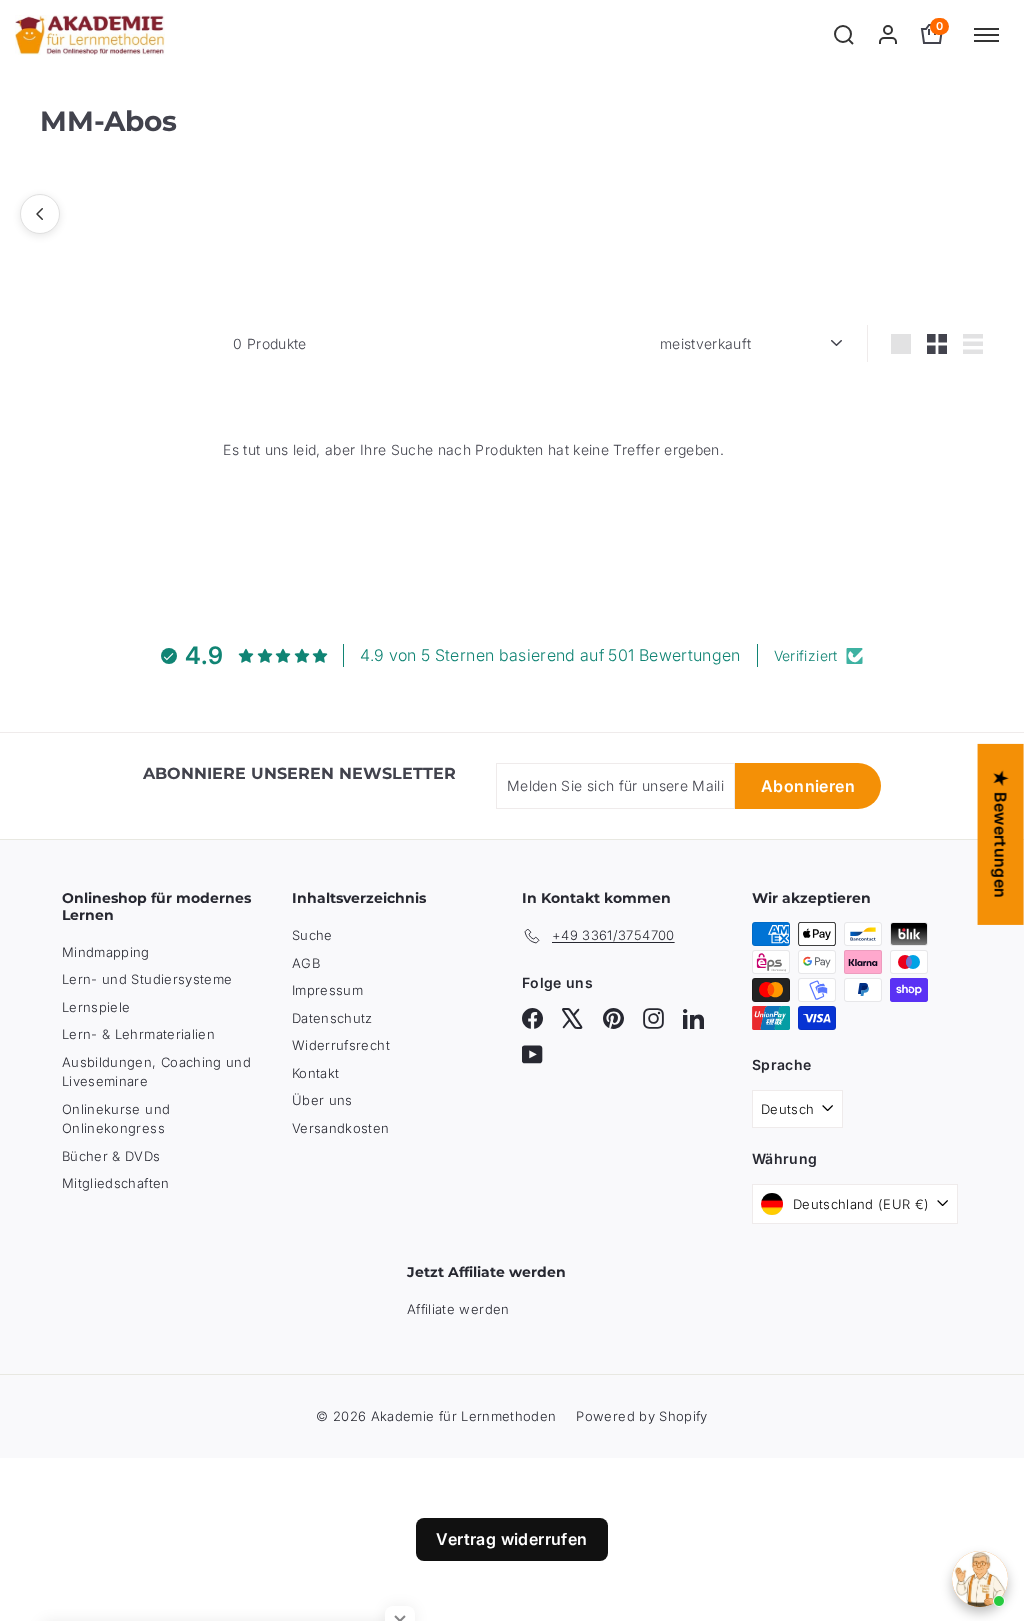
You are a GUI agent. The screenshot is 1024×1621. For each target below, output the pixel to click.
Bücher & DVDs (111, 1156)
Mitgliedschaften (116, 1183)
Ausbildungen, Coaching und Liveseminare (156, 1072)
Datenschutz (332, 1018)
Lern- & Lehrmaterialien (138, 1034)
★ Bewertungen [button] (1001, 833)
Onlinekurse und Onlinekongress (116, 1119)
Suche (312, 935)
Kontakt (315, 1073)
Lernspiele (96, 1007)
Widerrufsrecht (341, 1045)
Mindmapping (106, 952)
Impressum (327, 990)
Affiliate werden (458, 1309)
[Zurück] (40, 214)
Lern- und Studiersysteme (147, 979)
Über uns (322, 1100)
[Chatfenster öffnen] (980, 1579)
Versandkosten (341, 1128)
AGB (306, 963)
